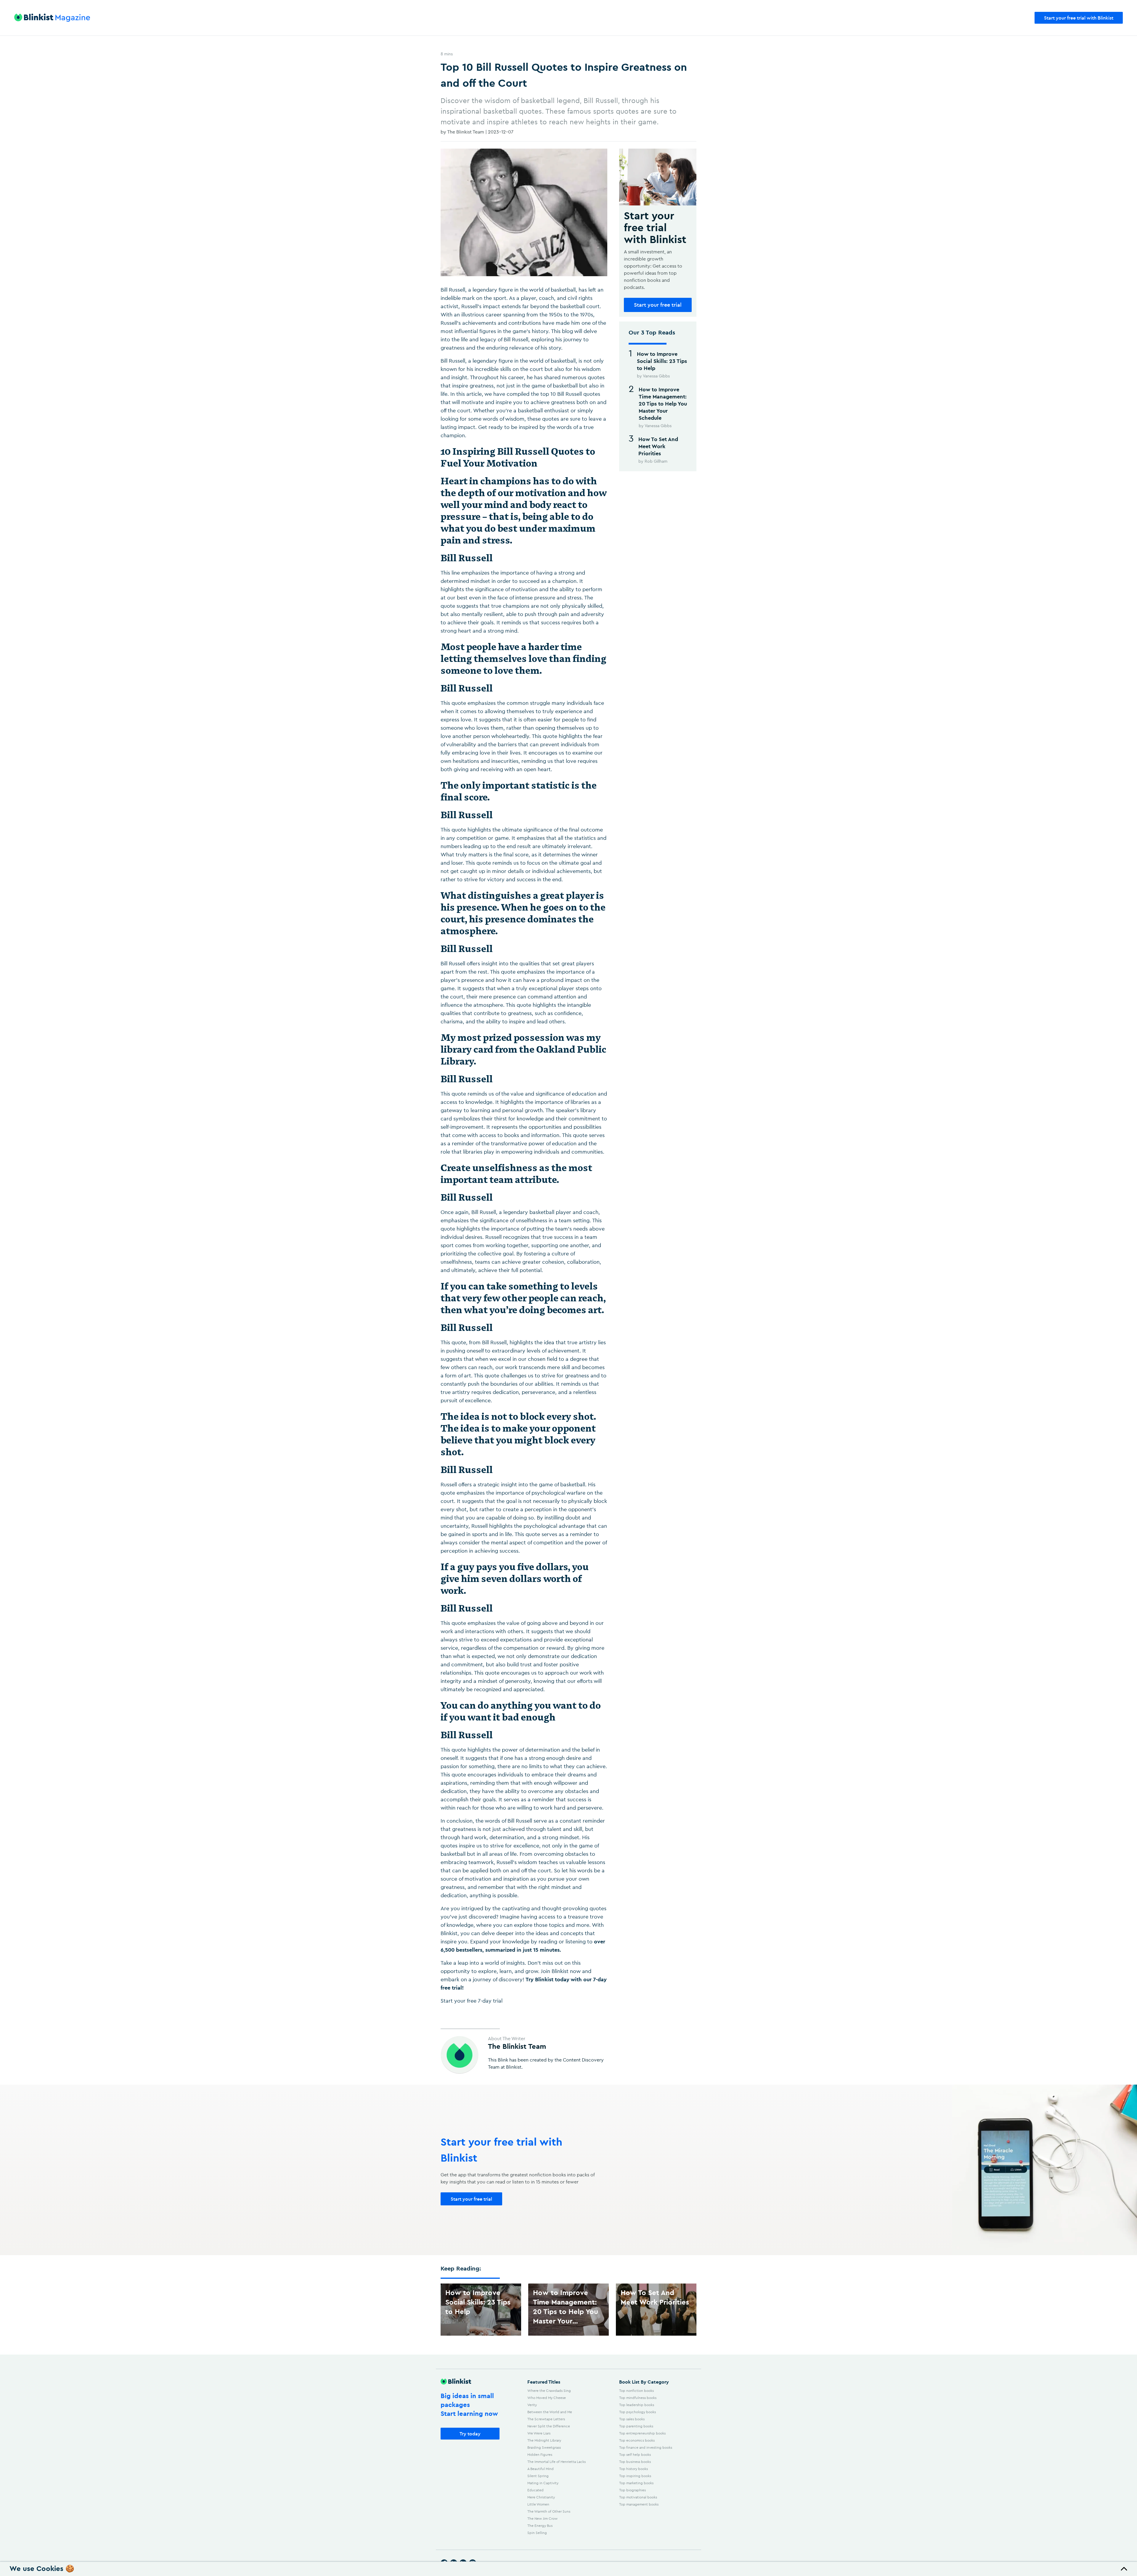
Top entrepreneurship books (642, 2433)
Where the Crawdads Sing (549, 2391)
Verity (532, 2405)
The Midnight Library (544, 2440)
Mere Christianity (541, 2497)
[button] (568, 2569)
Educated (535, 2490)
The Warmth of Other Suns (549, 2511)
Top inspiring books (635, 2476)
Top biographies (632, 2490)
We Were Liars (539, 2433)
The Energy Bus (540, 2526)
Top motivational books (638, 2497)
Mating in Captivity (543, 2483)
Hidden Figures (540, 2454)
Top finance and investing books (646, 2447)
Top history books (633, 2469)
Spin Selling (537, 2533)
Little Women (538, 2504)
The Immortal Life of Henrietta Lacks (557, 2462)
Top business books (635, 2462)
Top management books (639, 2504)
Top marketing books (636, 2483)
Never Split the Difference (549, 2426)
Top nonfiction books (636, 2391)
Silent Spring (538, 2476)
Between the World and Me (550, 2412)
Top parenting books (636, 2426)
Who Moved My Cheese (547, 2398)
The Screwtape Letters (546, 2419)
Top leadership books (637, 2405)
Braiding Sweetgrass (544, 2447)
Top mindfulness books (638, 2398)
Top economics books (637, 2440)
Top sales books (632, 2419)
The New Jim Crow (542, 2518)
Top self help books (635, 2454)
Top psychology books (637, 2412)
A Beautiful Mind (541, 2469)
